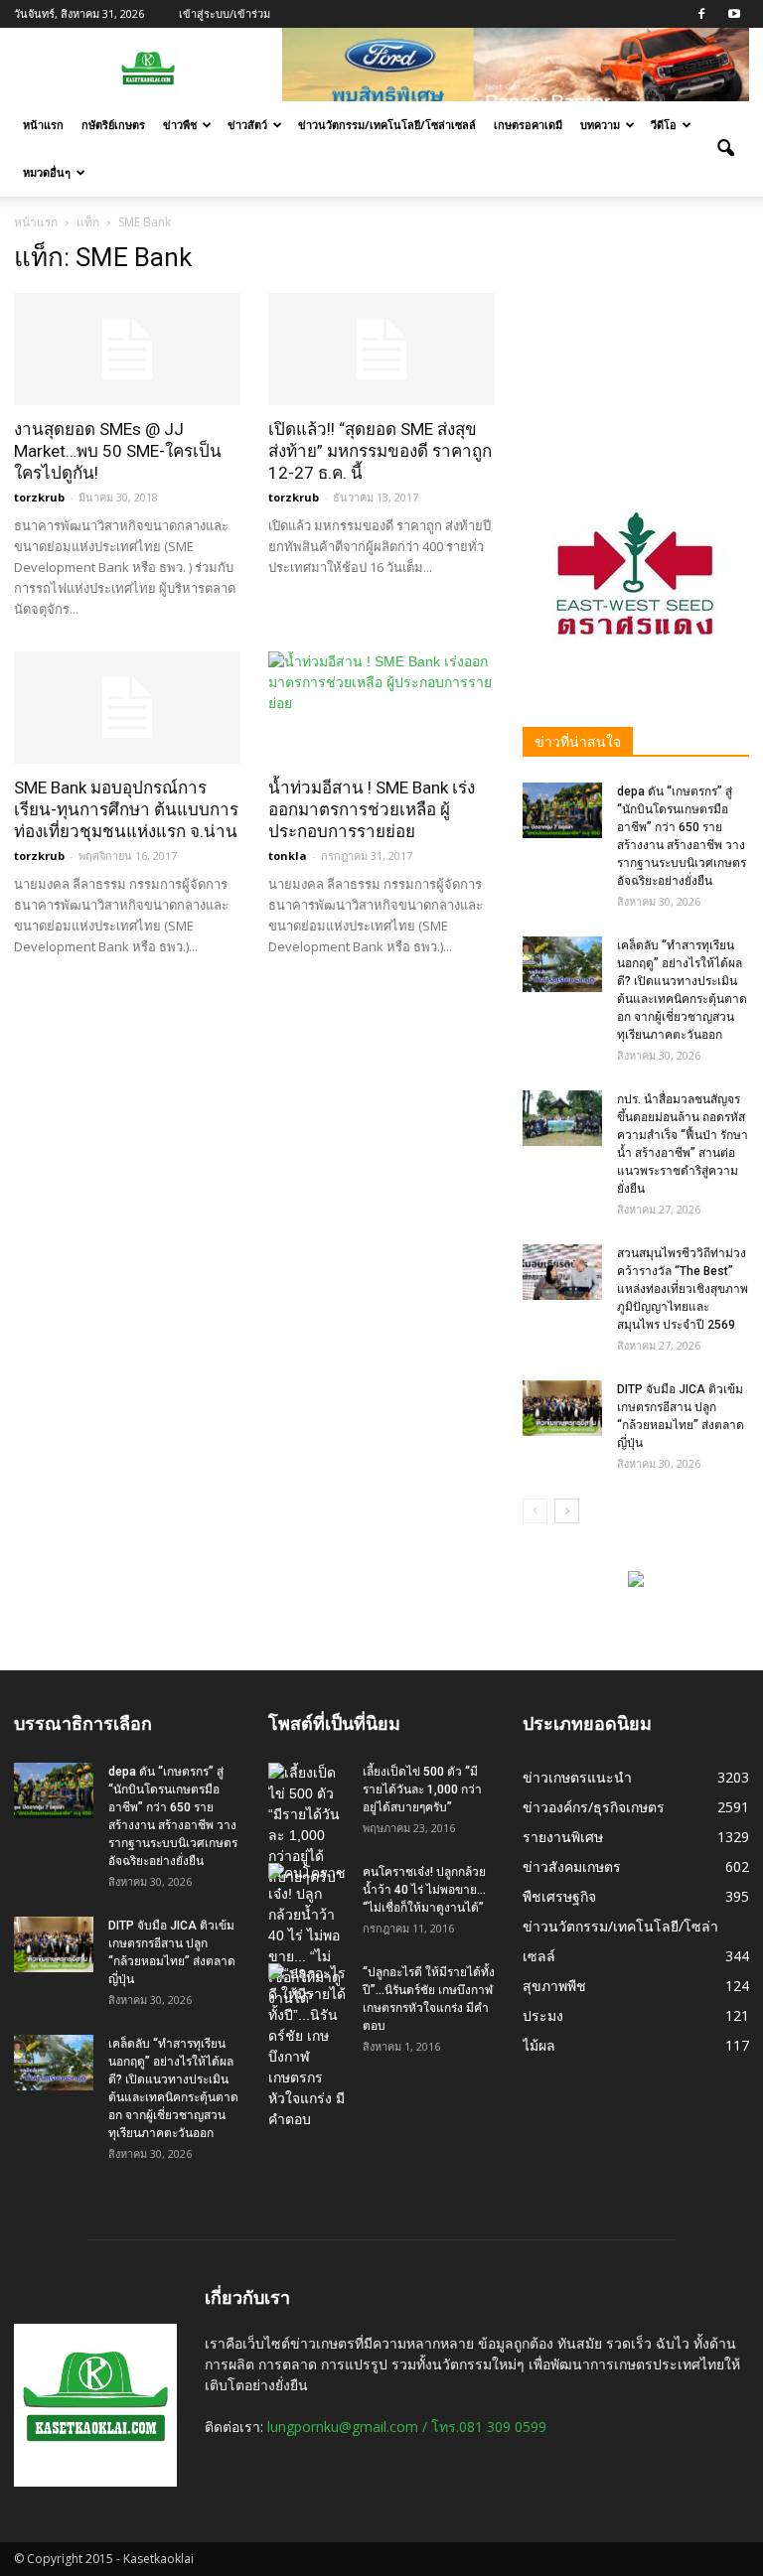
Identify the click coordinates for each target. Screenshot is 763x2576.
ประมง (543, 2015)
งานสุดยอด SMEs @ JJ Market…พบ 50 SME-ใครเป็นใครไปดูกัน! (118, 451)
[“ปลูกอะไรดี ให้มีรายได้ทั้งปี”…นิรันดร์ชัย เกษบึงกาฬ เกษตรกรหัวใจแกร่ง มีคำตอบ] (308, 2047)
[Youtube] (734, 14)
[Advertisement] (636, 342)
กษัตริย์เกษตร (113, 125)
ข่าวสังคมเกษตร (572, 1866)
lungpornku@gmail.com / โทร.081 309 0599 (407, 2427)
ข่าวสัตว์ (247, 125)
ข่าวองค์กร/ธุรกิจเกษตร (594, 1807)
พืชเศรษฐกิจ (559, 1896)
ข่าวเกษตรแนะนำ (577, 1777)
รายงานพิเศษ (563, 1837)
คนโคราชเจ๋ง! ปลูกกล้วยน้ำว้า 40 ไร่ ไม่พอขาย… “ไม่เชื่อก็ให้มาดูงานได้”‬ (424, 1890)
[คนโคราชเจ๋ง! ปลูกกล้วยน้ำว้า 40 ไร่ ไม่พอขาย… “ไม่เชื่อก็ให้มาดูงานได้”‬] (308, 1936)
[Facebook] (701, 14)
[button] (725, 149)
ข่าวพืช (180, 125)
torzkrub (39, 497)
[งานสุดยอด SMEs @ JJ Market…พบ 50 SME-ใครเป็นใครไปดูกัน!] (127, 349)
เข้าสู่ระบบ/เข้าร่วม (225, 13)
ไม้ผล (539, 2045)
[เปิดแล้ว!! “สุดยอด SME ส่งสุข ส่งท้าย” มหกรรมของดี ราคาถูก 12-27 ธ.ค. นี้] (381, 349)
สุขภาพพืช (554, 1986)
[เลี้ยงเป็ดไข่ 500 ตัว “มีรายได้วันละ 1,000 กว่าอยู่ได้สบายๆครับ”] (308, 1825)
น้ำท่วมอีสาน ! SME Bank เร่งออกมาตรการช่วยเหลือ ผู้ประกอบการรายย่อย (372, 809)
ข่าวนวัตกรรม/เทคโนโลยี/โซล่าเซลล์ (387, 125)
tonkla (288, 856)
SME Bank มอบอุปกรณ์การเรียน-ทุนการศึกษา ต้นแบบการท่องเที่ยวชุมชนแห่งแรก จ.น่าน (126, 809)
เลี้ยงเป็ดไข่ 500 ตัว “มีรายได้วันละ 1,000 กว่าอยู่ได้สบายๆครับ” (422, 1789)
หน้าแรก (43, 125)
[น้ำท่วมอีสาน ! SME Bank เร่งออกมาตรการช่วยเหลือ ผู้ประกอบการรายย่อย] (381, 708)
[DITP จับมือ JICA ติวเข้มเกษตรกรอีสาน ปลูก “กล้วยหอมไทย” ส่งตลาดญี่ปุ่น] (562, 1408)
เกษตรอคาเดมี (528, 125)
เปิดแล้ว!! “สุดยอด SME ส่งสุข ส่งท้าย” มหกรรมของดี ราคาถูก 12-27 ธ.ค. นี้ (380, 451)
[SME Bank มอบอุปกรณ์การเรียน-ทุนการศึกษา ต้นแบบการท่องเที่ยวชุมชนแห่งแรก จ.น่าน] (127, 708)
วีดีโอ (664, 125)
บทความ (600, 125)
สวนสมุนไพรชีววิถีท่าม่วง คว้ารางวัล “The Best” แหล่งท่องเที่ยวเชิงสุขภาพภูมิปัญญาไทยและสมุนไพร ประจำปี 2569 (683, 1289)
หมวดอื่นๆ (47, 172)
